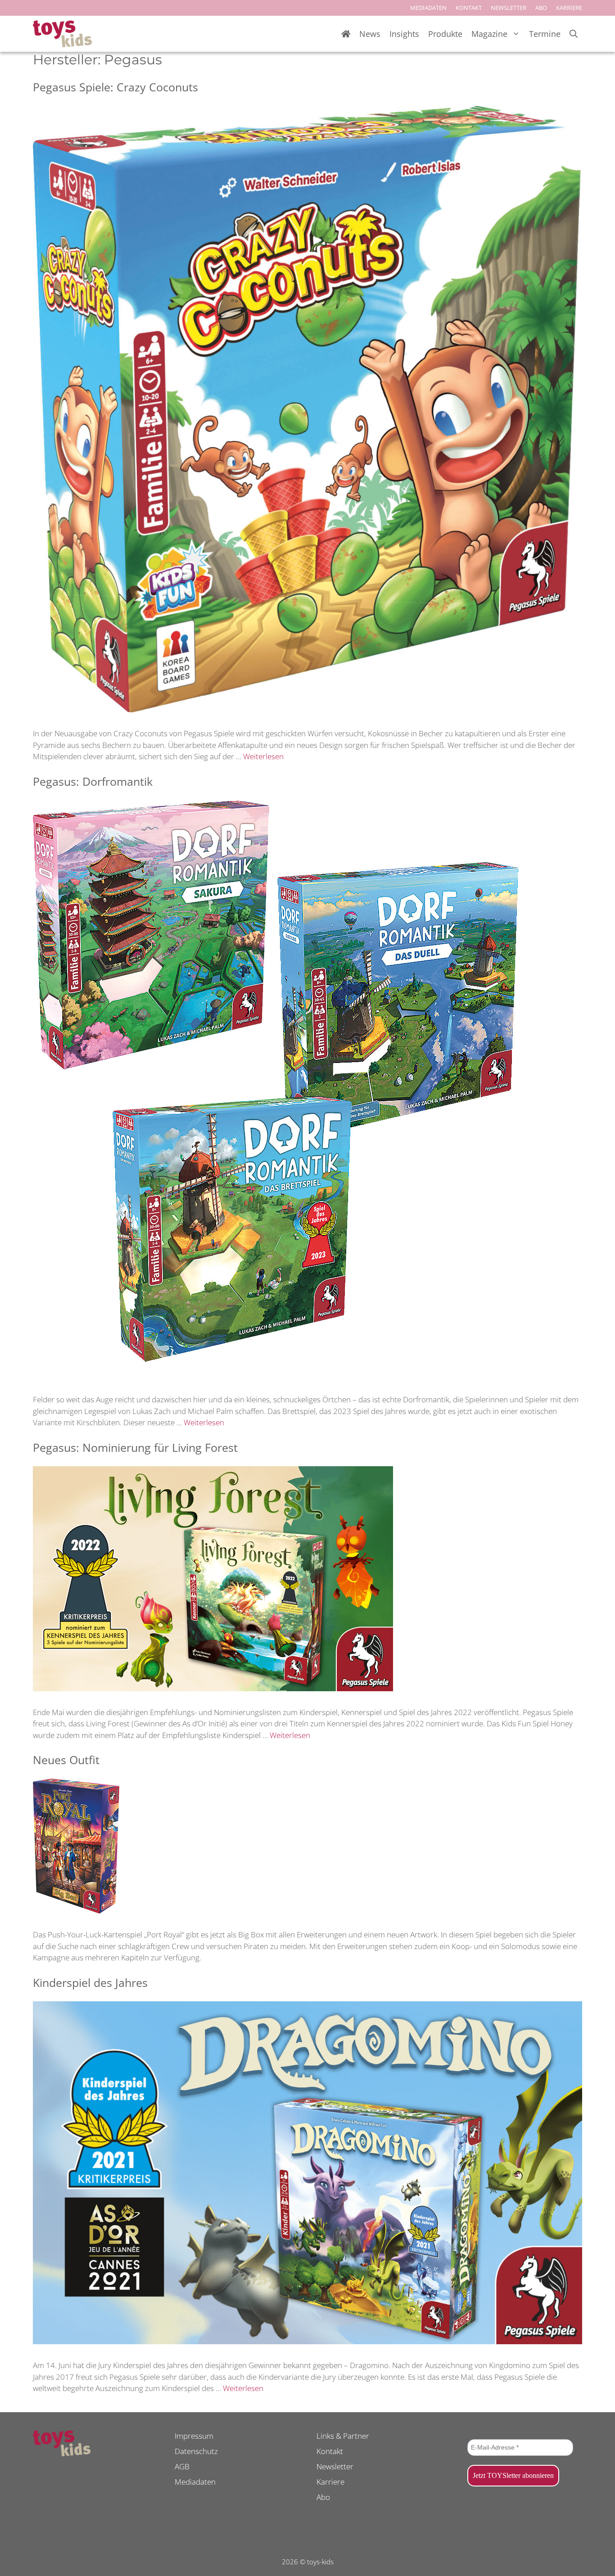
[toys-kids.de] (62, 34)
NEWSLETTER (509, 8)
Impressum (194, 2436)
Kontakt (330, 2451)
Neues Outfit (66, 1760)
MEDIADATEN (428, 8)
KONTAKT (469, 8)
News (370, 34)
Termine (545, 34)
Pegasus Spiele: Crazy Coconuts (115, 87)
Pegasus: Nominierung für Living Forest (135, 1447)
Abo (323, 2497)
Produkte (445, 34)
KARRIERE (569, 8)
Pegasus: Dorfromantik (93, 781)
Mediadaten (195, 2482)
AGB (182, 2466)
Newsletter (335, 2466)
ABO (541, 8)
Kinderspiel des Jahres (90, 1982)
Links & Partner (343, 2436)
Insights (404, 34)
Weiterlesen (263, 756)
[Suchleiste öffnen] (574, 34)
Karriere (330, 2482)
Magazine (489, 34)
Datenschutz (196, 2451)
